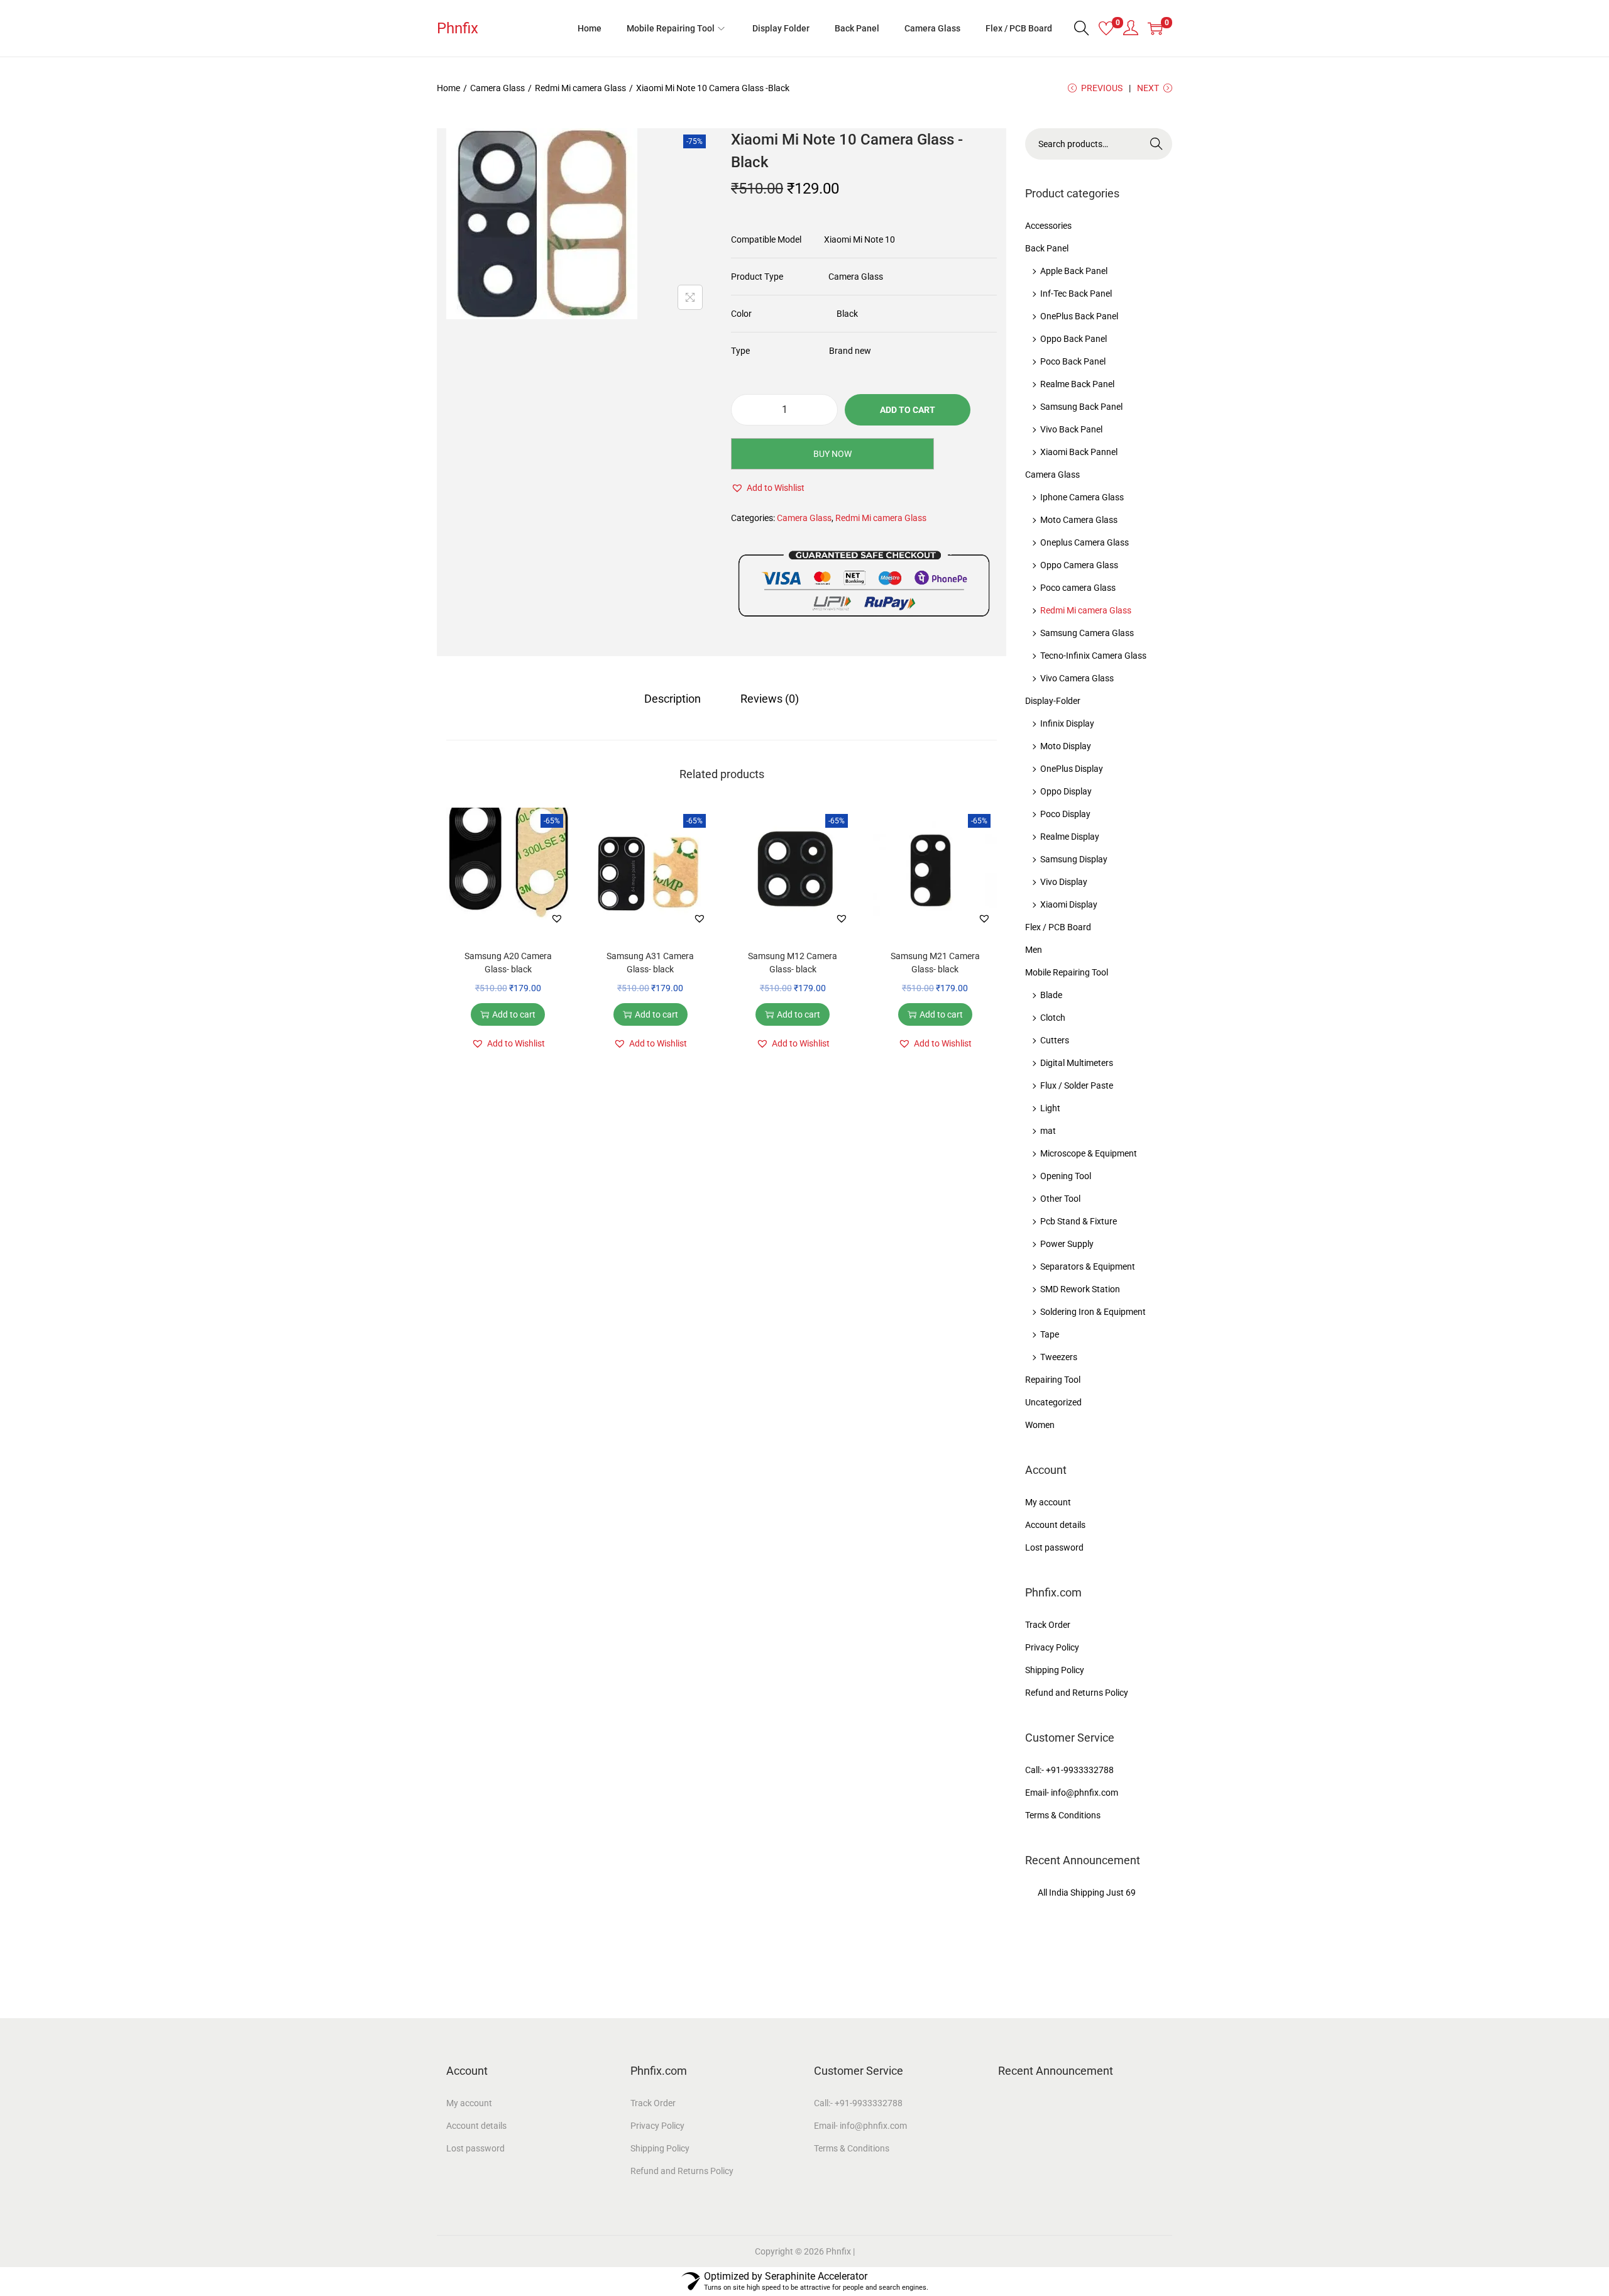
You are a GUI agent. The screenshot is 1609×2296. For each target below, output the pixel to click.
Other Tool (1060, 1199)
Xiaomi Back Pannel (1079, 452)
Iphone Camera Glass (1082, 497)
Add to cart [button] (514, 1014)
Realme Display (1070, 837)
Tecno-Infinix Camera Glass (1093, 656)
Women (1040, 1425)
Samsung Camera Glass (1087, 633)
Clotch (1053, 1018)
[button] (768, 488)
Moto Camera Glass (1079, 520)
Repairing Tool (1053, 1380)
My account (1048, 1502)
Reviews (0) (770, 699)
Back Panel (1047, 248)
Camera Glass (497, 88)
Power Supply (1067, 1244)
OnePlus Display (1072, 769)
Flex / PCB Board (1058, 927)
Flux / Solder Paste (1077, 1085)
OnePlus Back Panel (1079, 316)
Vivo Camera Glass (1077, 678)
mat (1048, 1131)
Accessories (1048, 226)
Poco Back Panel (1073, 361)
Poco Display (1065, 814)
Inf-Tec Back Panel (1076, 294)
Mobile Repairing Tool (1067, 972)
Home (448, 88)
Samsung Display (1074, 859)
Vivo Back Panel (1071, 429)
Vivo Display (1064, 882)
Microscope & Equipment (1089, 1153)
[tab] (673, 699)
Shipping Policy (1055, 1670)
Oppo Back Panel (1074, 339)
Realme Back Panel (1077, 384)
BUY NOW (832, 454)
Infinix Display (1067, 723)
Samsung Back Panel (1081, 407)
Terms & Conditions (1063, 1815)
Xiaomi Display (1069, 904)
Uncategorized (1053, 1402)
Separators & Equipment (1088, 1266)
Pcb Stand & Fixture (1079, 1221)
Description (673, 699)
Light (1050, 1108)
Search (1157, 144)
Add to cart (908, 410)
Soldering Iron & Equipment (1093, 1312)
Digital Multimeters (1077, 1063)
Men (1034, 950)
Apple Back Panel (1074, 271)
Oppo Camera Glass (1079, 565)
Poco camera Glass (1078, 588)
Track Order (1048, 1625)
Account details (1055, 1525)
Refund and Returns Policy (1077, 1693)
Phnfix (458, 28)
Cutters (1055, 1040)
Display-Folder (1053, 701)
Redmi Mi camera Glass (580, 88)
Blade (1051, 995)
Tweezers (1059, 1357)
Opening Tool (1066, 1176)
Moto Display (1066, 746)
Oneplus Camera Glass (1085, 542)
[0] (1106, 28)
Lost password (1054, 1547)
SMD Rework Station (1080, 1289)
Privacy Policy (1052, 1647)
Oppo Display (1066, 791)
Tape (1050, 1334)
